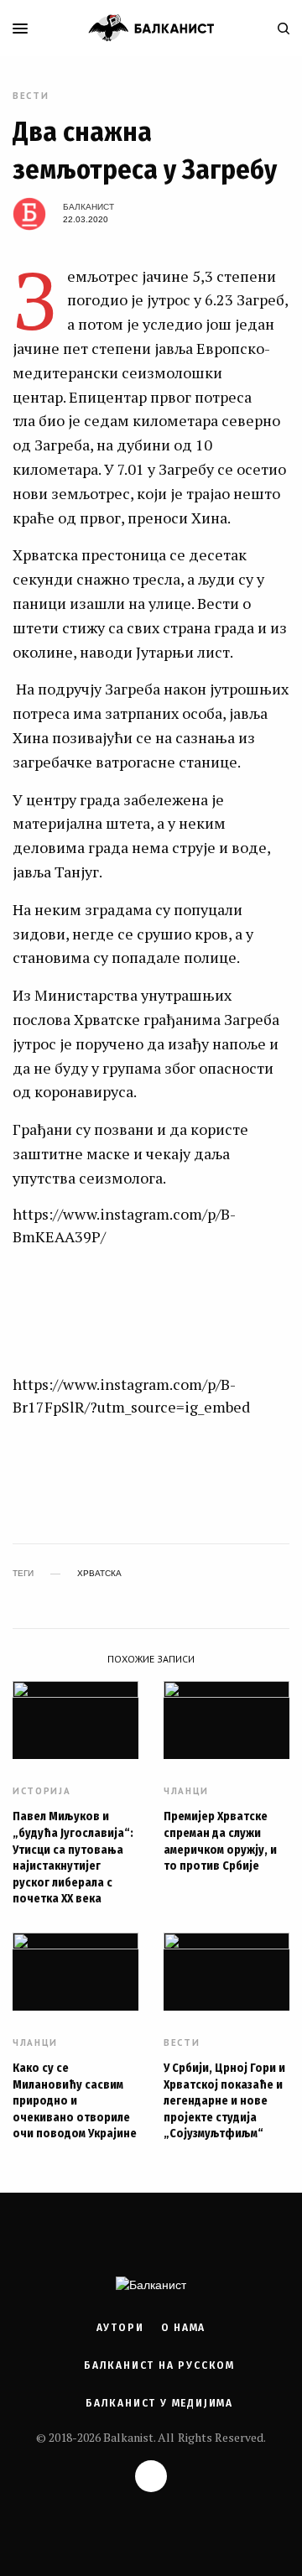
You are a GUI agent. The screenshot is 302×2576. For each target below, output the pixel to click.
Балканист (89, 207)
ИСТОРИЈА (42, 1791)
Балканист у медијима (159, 2403)
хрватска (99, 1574)
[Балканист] (151, 28)
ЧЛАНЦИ (186, 1791)
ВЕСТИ (31, 96)
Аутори (120, 2328)
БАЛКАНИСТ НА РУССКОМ (159, 2365)
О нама (184, 2328)
